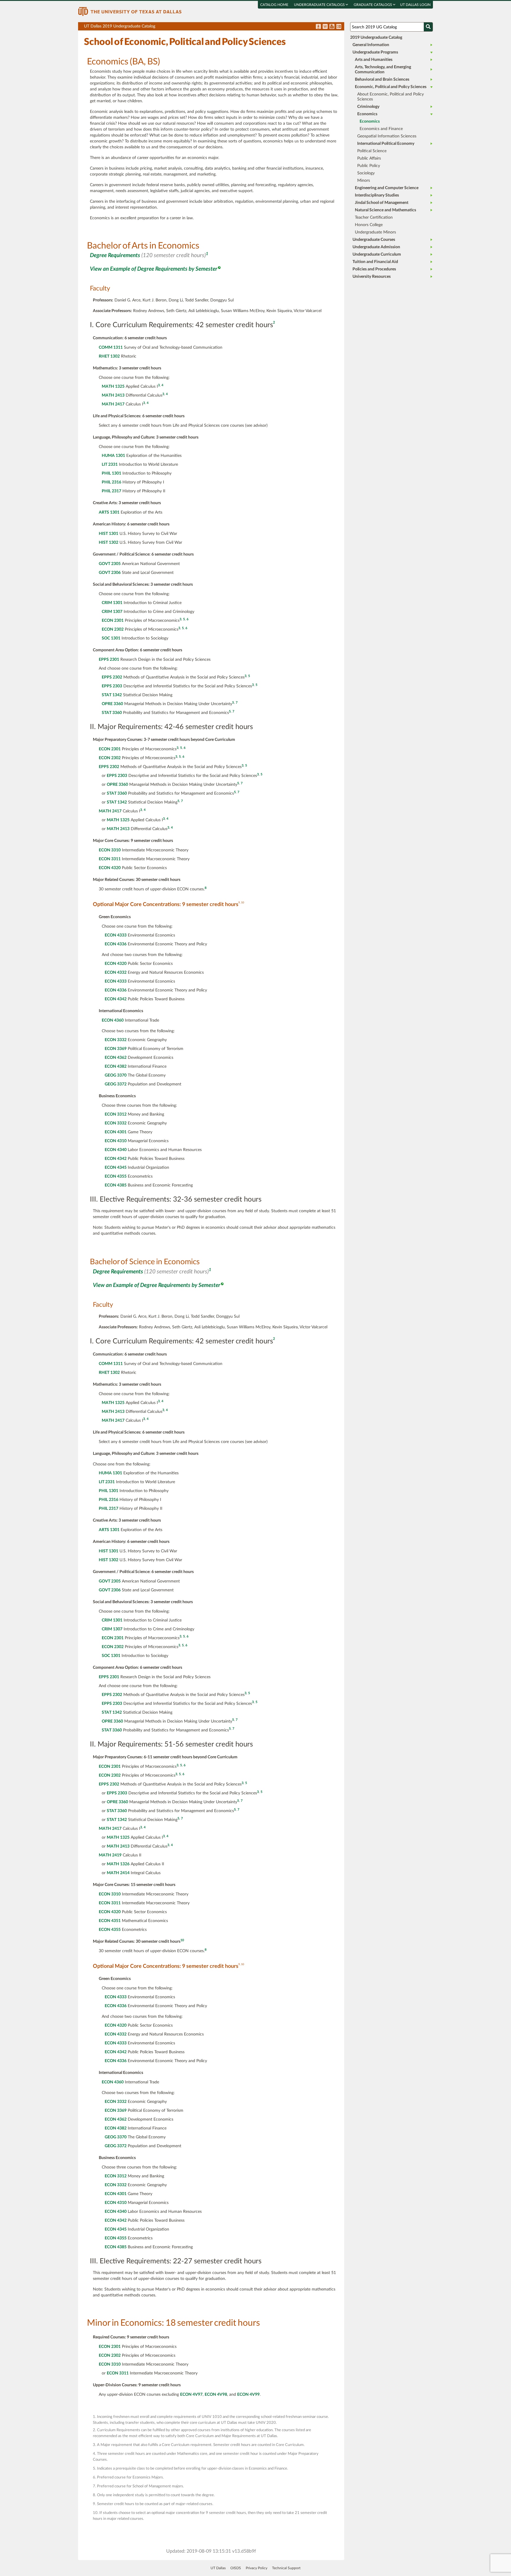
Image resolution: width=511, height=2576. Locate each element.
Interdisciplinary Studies (377, 195)
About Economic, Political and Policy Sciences (390, 97)
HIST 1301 (109, 534)
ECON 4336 (116, 944)
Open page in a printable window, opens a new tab (332, 27)
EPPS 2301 (109, 660)
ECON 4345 (116, 1168)
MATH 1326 (118, 1864)
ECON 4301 (116, 1132)
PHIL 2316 (111, 482)
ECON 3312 (116, 1114)
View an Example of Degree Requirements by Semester (154, 269)
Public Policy (369, 166)
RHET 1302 (109, 356)
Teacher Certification (374, 217)
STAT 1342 (112, 695)
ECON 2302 (113, 629)
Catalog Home (274, 5)
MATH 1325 (113, 387)
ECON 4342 (116, 999)
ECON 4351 (110, 1921)
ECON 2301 (113, 621)
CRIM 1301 (112, 603)
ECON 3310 (110, 850)
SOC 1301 (111, 638)
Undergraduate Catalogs (320, 5)
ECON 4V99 (248, 2395)
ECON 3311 (110, 859)
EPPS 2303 (112, 686)
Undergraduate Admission (376, 247)
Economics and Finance (381, 129)
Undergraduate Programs (375, 52)
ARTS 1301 (109, 512)
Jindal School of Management (382, 203)
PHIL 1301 (111, 473)
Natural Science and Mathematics (385, 210)
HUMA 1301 (113, 456)
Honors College (369, 225)
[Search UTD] (428, 27)
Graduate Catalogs (373, 5)
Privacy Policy (257, 2568)
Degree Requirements (115, 255)
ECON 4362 (116, 1058)
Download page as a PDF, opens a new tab (318, 27)
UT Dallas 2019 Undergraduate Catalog (214, 27)
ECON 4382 (116, 1067)
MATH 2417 (113, 404)
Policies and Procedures (374, 269)
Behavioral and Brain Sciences (382, 79)
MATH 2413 (113, 395)
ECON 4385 (116, 1185)
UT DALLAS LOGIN (415, 5)
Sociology (366, 173)
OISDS (236, 2568)
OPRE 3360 (112, 704)
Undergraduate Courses (374, 240)
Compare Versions (339, 27)
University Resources (372, 277)
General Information (371, 45)
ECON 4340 (116, 1150)
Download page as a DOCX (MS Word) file (325, 27)
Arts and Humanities (374, 60)
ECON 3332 (116, 1040)
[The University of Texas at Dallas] (130, 11)
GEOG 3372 (116, 1084)
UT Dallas (218, 2568)
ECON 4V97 (191, 2395)
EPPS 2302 (112, 677)
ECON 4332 (116, 973)
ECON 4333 (116, 935)
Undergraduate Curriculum (377, 254)
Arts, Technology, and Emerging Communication (383, 70)
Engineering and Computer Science (387, 188)
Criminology (368, 107)
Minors (364, 181)
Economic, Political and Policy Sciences (391, 87)
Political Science (372, 151)
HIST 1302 (109, 543)
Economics (367, 114)
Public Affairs (369, 158)
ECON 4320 (110, 868)
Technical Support (286, 2568)
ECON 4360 (113, 1020)
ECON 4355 (116, 1176)
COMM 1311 (111, 348)
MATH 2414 (118, 1873)
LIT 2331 (110, 465)
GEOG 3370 (116, 1075)
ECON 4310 (116, 1141)
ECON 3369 (116, 1049)
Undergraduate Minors (375, 232)
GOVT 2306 (110, 573)
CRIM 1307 (112, 612)
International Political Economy (386, 144)
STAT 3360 (112, 713)
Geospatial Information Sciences (387, 136)
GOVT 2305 (110, 564)
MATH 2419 (110, 1855)
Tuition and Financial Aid (375, 262)
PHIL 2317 (111, 491)
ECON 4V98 (216, 2395)
